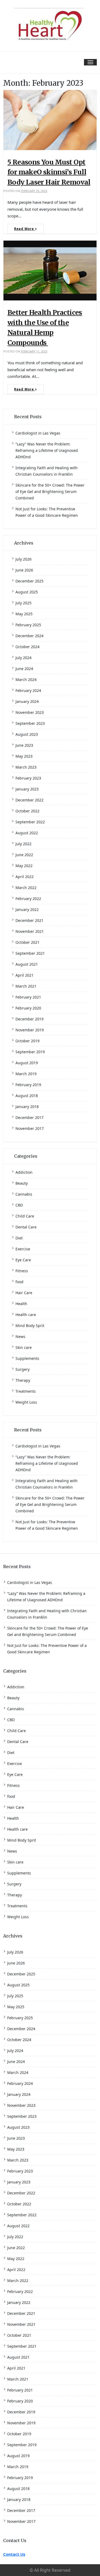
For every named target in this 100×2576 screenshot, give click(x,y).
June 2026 (24, 570)
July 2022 (23, 844)
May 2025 (24, 614)
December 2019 (29, 1019)
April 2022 (25, 877)
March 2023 (26, 767)
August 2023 (27, 734)
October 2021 (27, 942)
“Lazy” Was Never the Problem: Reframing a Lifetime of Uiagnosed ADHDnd (47, 450)
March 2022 (26, 888)
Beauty (22, 1183)
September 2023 (30, 723)
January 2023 (27, 789)
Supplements (27, 1358)
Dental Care (26, 1227)
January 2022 (27, 909)
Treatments (26, 1391)
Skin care (24, 1347)
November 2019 (30, 1030)
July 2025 (23, 603)
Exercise (23, 1249)
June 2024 (24, 669)
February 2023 (28, 778)
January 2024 (27, 701)
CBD (19, 1205)
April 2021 (25, 975)
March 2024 (26, 680)
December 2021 (29, 920)
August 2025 (27, 592)
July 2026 (23, 559)
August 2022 (27, 833)
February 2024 (28, 690)
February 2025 (28, 625)
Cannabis (24, 1194)
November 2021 (30, 931)
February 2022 (28, 899)
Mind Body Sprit (30, 1326)
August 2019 (27, 1063)
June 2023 (24, 745)
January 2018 (27, 1107)
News (20, 1336)
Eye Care (23, 1260)
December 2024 (29, 636)
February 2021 (28, 997)
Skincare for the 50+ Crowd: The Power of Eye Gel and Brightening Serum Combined (50, 492)
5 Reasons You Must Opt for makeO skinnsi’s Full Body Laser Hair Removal (49, 172)
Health (21, 1304)
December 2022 (29, 800)
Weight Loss (26, 1402)
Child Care (25, 1216)
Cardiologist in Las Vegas (38, 433)
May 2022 (24, 866)
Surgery (23, 1369)
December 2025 (29, 581)
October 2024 (27, 647)
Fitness (22, 1271)
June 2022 (24, 855)
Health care (26, 1315)
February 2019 (28, 1085)
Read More (25, 229)
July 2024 (23, 658)
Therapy (23, 1380)
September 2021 (30, 953)
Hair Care (24, 1293)
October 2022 (27, 811)
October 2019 (27, 1041)
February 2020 (28, 1008)
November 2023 (30, 712)
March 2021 (26, 986)
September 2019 (30, 1052)
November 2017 (30, 1128)
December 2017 (29, 1117)
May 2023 (24, 756)
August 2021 (27, 964)
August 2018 (27, 1096)
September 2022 (30, 822)
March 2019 (26, 1074)
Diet (19, 1238)
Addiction (24, 1172)
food (19, 1282)
